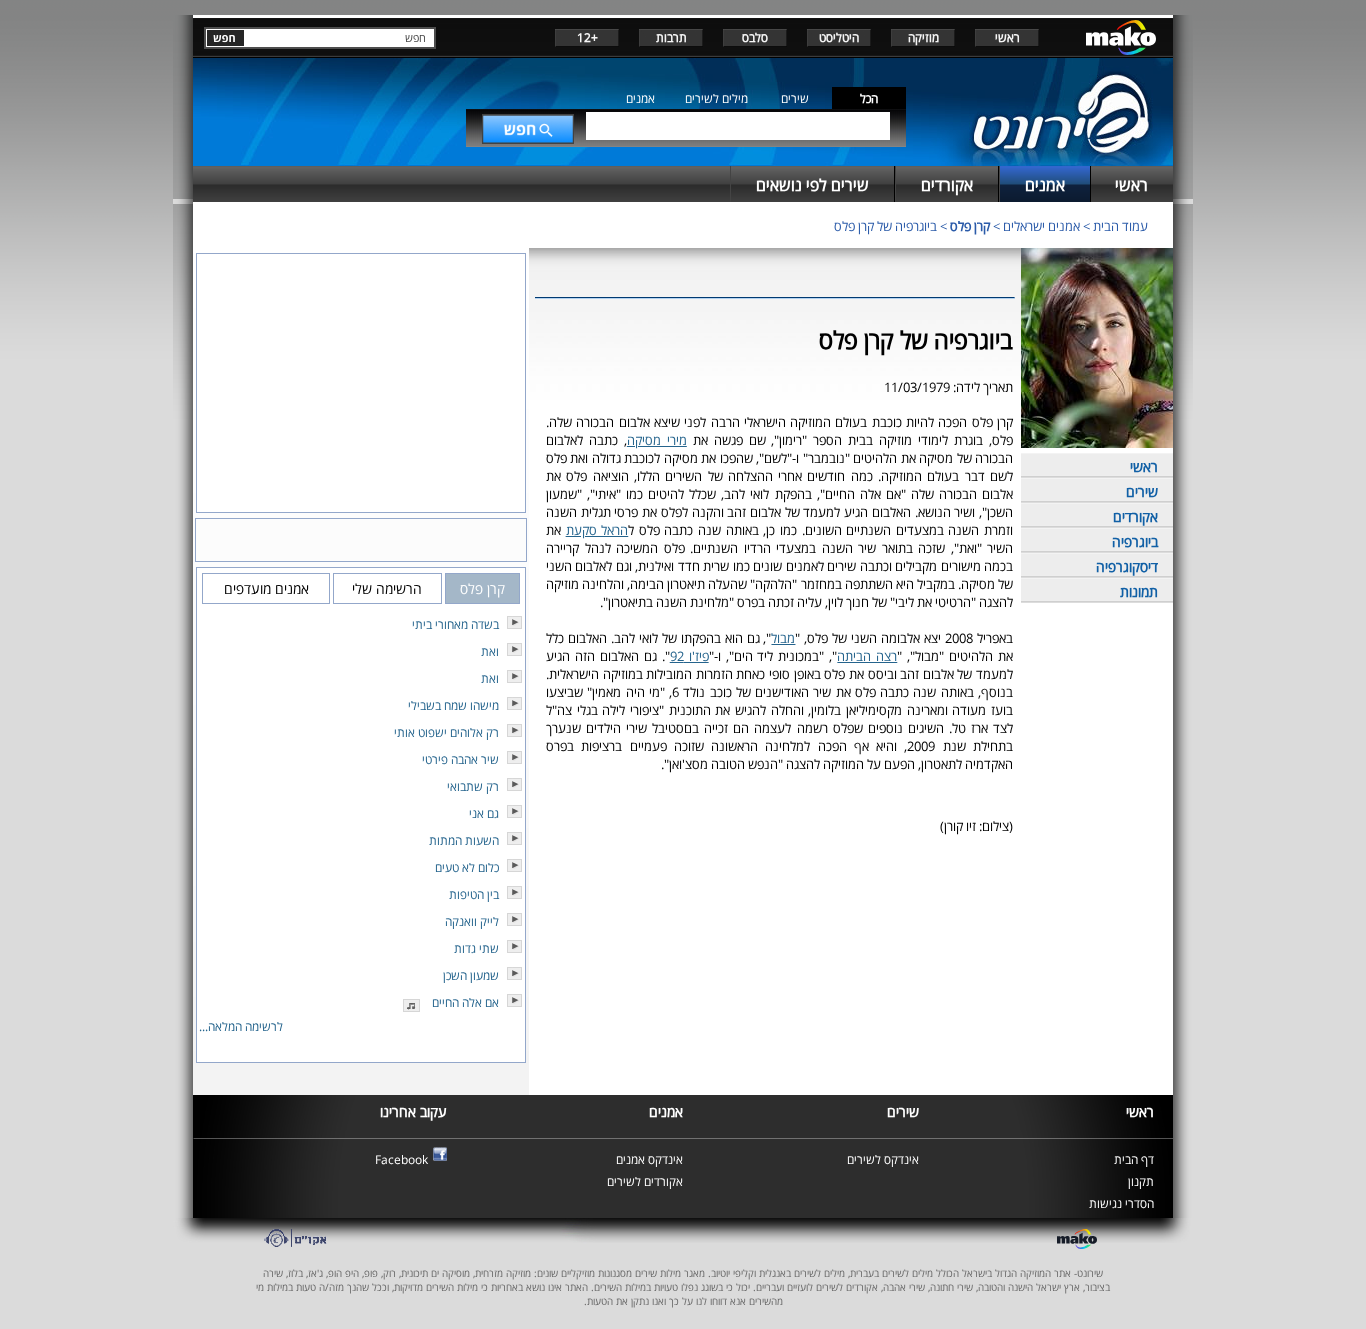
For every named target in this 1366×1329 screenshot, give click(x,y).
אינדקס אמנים (649, 1159)
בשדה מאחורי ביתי (455, 624)
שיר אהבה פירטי (460, 759)
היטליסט (839, 37)
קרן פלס (970, 226)
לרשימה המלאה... (241, 1026)
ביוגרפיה (1135, 541)
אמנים (640, 98)
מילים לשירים (716, 98)
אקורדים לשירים (645, 1181)
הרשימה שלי (387, 588)
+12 (587, 37)
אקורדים (1135, 516)
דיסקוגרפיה (1127, 566)
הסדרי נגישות (1121, 1203)
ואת (490, 651)
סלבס (755, 37)
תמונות (1139, 591)
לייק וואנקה (472, 921)
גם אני (484, 813)
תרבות (671, 37)
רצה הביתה (867, 656)
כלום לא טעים (467, 867)
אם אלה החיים (465, 1002)
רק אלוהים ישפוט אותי (446, 732)
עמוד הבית (1120, 226)
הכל (869, 98)
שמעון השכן (471, 975)
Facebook (401, 1159)
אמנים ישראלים (1041, 226)
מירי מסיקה (657, 440)
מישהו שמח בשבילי (453, 705)
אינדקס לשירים (883, 1159)
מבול (783, 638)
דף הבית (1134, 1159)
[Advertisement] (775, 896)
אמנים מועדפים (266, 588)
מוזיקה (923, 37)
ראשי (1007, 37)
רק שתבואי (473, 786)
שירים (795, 98)
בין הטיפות (474, 894)
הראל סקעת (597, 530)
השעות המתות (464, 840)
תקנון (1141, 1181)
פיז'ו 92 (689, 656)
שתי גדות (476, 948)
